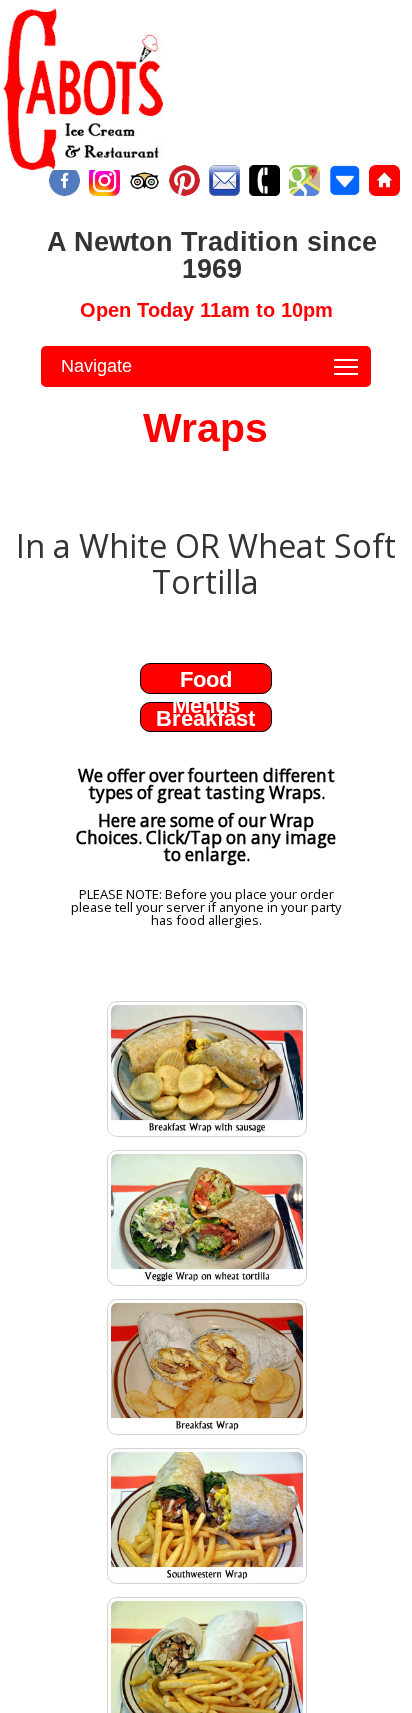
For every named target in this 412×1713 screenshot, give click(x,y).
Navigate (96, 366)
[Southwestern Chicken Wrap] (207, 1583)
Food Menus (206, 692)
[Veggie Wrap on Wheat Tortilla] (207, 1285)
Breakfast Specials (205, 731)
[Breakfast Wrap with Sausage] (207, 1136)
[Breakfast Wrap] (207, 1434)
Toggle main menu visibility (346, 366)
